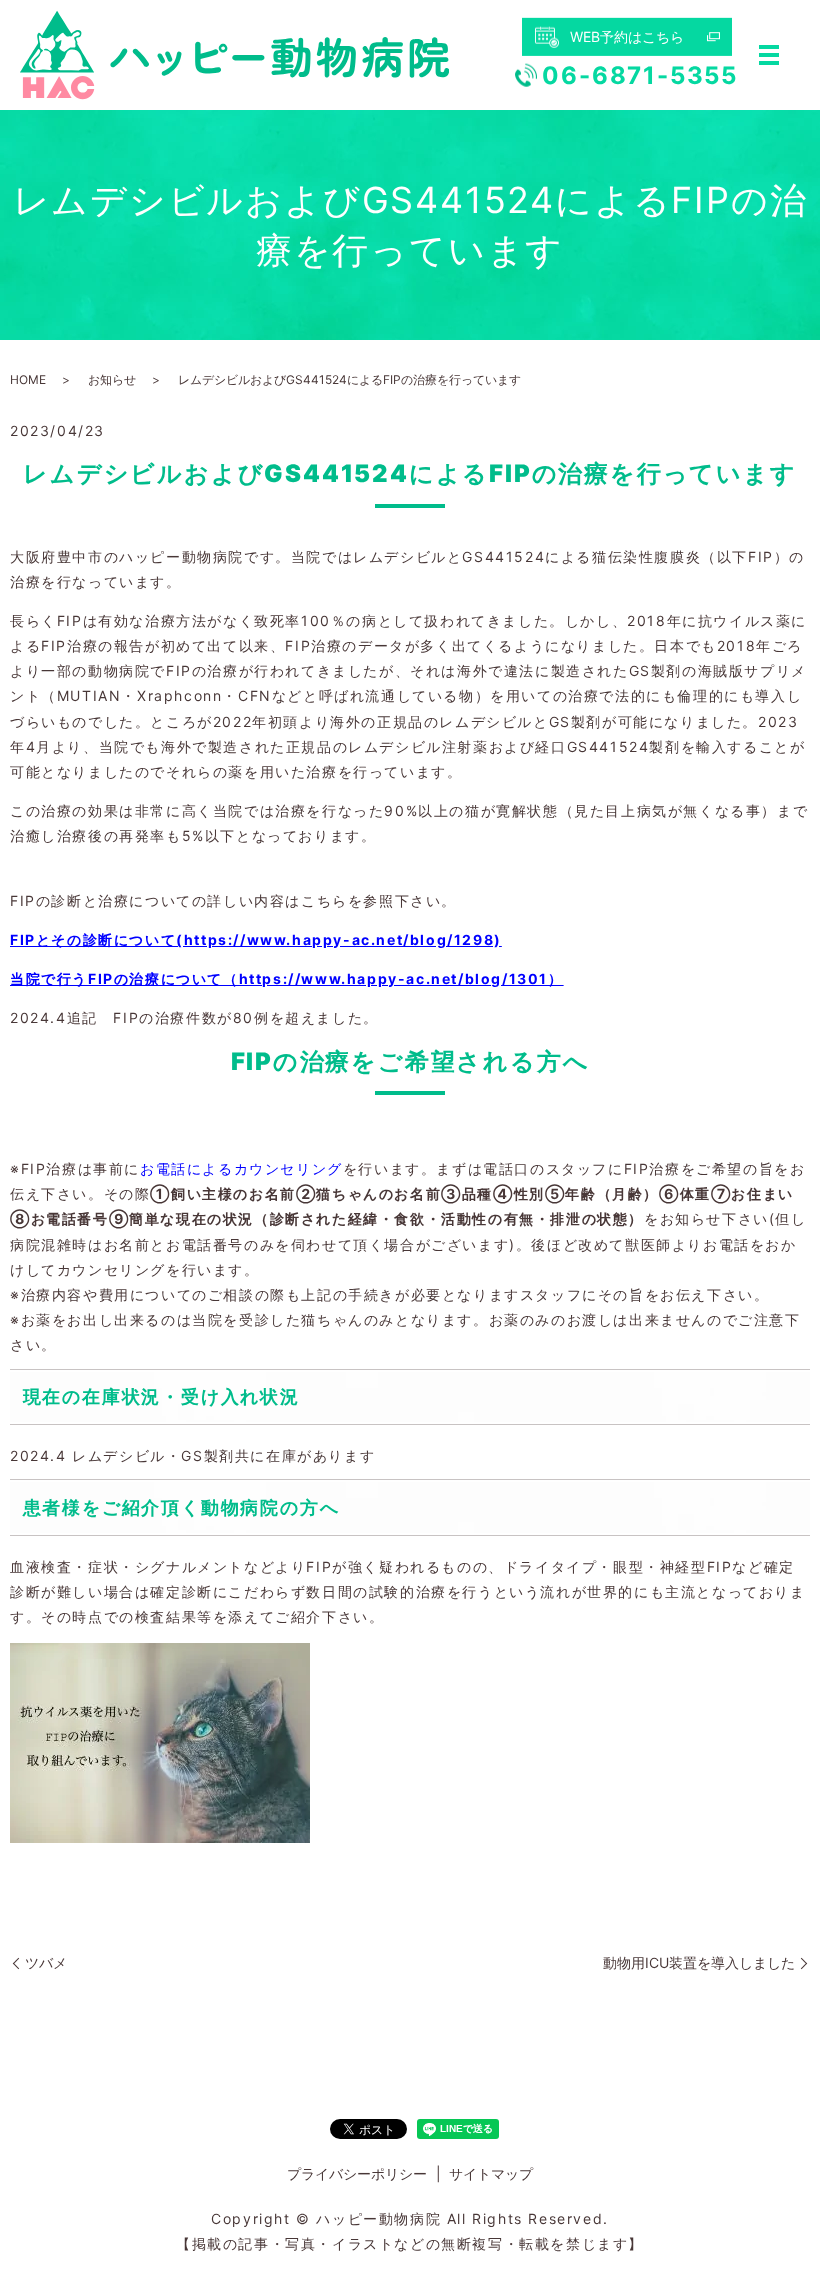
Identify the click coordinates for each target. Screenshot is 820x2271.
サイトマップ (491, 2173)
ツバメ (46, 1962)
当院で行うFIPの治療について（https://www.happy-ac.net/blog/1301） (287, 978)
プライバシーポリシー (357, 2173)
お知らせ (112, 379)
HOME (28, 379)
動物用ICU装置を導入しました (699, 1962)
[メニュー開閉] (769, 55)
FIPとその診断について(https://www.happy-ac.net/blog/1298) (256, 939)
